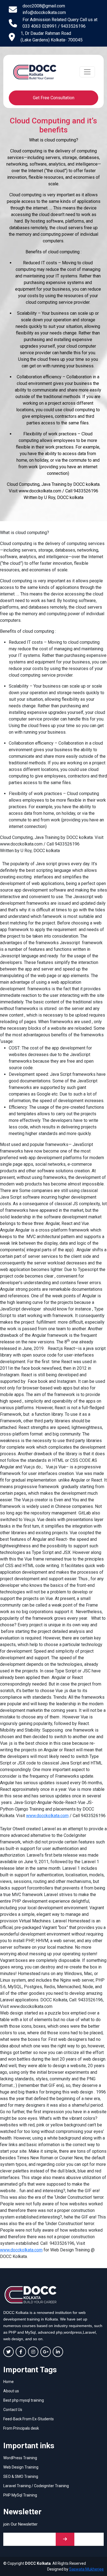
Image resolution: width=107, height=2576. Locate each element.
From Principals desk (21, 2428)
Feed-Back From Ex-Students (29, 2419)
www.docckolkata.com (47, 1816)
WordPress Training (20, 2458)
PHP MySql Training (20, 2495)
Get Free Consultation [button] (54, 98)
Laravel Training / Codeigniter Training (36, 2486)
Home (9, 2382)
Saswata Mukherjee (86, 2569)
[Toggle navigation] (87, 72)
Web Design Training (21, 2467)
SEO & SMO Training (21, 2476)
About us (11, 2391)
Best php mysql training (24, 2400)
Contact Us (13, 2410)
